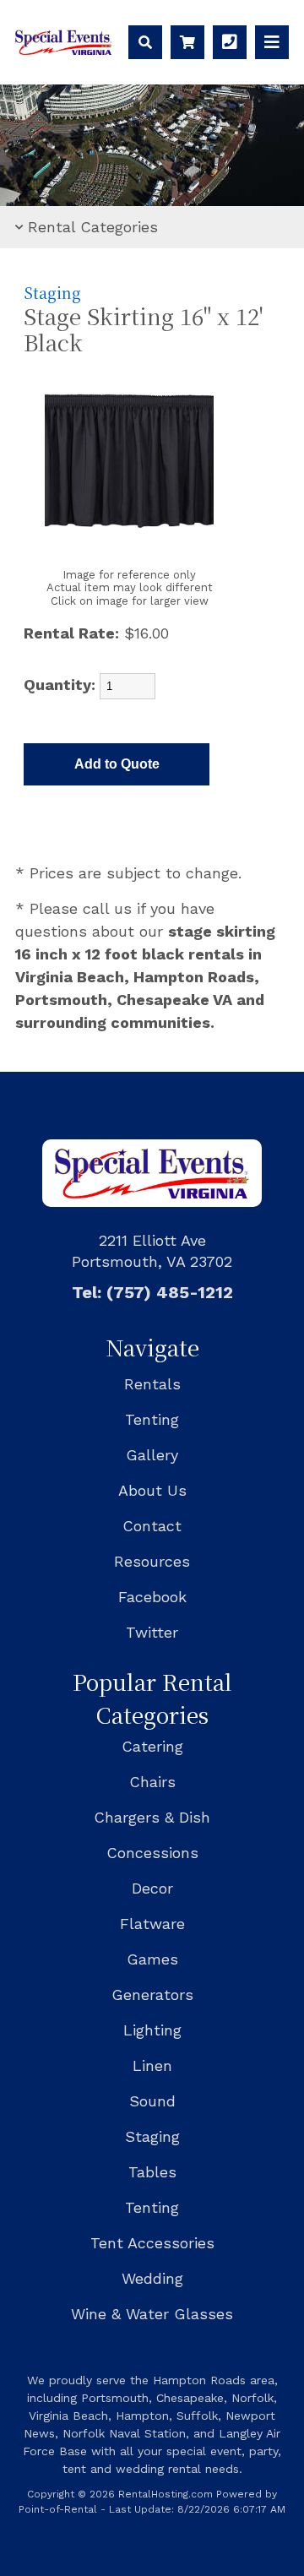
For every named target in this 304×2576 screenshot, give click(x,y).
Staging (52, 293)
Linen (152, 2065)
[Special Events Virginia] (64, 49)
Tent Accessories (152, 2243)
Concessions (152, 1853)
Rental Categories (93, 227)
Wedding (152, 2278)
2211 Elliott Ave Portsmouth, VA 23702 (152, 1251)
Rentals (152, 1384)
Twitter (152, 1632)
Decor (152, 1888)
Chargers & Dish (152, 1817)
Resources (152, 1561)
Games (152, 1959)
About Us (152, 1490)
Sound (152, 2101)
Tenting (152, 1419)
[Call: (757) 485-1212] (230, 42)
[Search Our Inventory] (145, 42)
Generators (152, 1994)
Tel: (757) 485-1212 (152, 1292)
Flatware (152, 1924)
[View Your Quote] (187, 42)
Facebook (152, 1597)
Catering (152, 1746)
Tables (152, 2172)
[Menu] (272, 42)
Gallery (152, 1455)
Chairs (152, 1782)
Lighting (152, 2030)
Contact (152, 1526)
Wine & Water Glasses (152, 2314)
